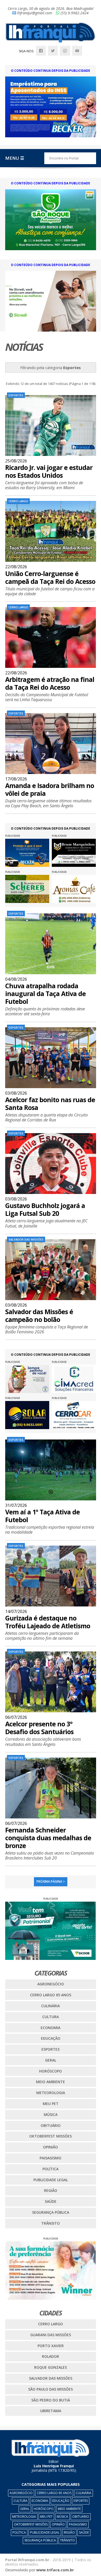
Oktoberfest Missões (51, 2136)
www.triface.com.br (55, 2570)
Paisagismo (51, 2158)
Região (51, 2190)
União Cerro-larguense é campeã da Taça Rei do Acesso (50, 577)
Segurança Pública (51, 2212)
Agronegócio (51, 1984)
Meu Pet (51, 2104)
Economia (51, 2028)
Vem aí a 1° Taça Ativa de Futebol (42, 1516)
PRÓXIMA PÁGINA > (51, 1881)
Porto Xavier (51, 2346)
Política (51, 2169)
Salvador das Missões (51, 2378)
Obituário (51, 2125)
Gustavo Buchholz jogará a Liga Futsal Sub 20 (45, 1209)
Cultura (51, 2017)
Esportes (51, 2049)
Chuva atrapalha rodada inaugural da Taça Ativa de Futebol (45, 993)
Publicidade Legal (51, 2180)
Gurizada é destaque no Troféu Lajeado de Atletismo (48, 1622)
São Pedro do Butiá (51, 2400)
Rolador (51, 2356)
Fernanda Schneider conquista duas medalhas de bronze (48, 1838)
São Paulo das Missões (51, 2389)
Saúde (51, 2201)
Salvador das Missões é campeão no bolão (39, 1315)
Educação (51, 2038)
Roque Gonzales (51, 2367)
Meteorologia (51, 2093)
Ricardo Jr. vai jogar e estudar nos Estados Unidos (49, 471)
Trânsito (51, 2223)
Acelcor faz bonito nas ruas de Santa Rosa (50, 1103)
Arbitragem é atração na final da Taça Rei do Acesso (50, 683)
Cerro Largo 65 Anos (51, 1995)
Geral (51, 2060)
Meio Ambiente (51, 2082)
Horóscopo (51, 2071)
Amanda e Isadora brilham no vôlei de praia (50, 789)
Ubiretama (51, 2411)
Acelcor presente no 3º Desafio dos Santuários (39, 1728)
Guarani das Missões (51, 2335)
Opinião (51, 2147)
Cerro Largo (51, 2324)
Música (51, 2115)
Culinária (51, 2006)
